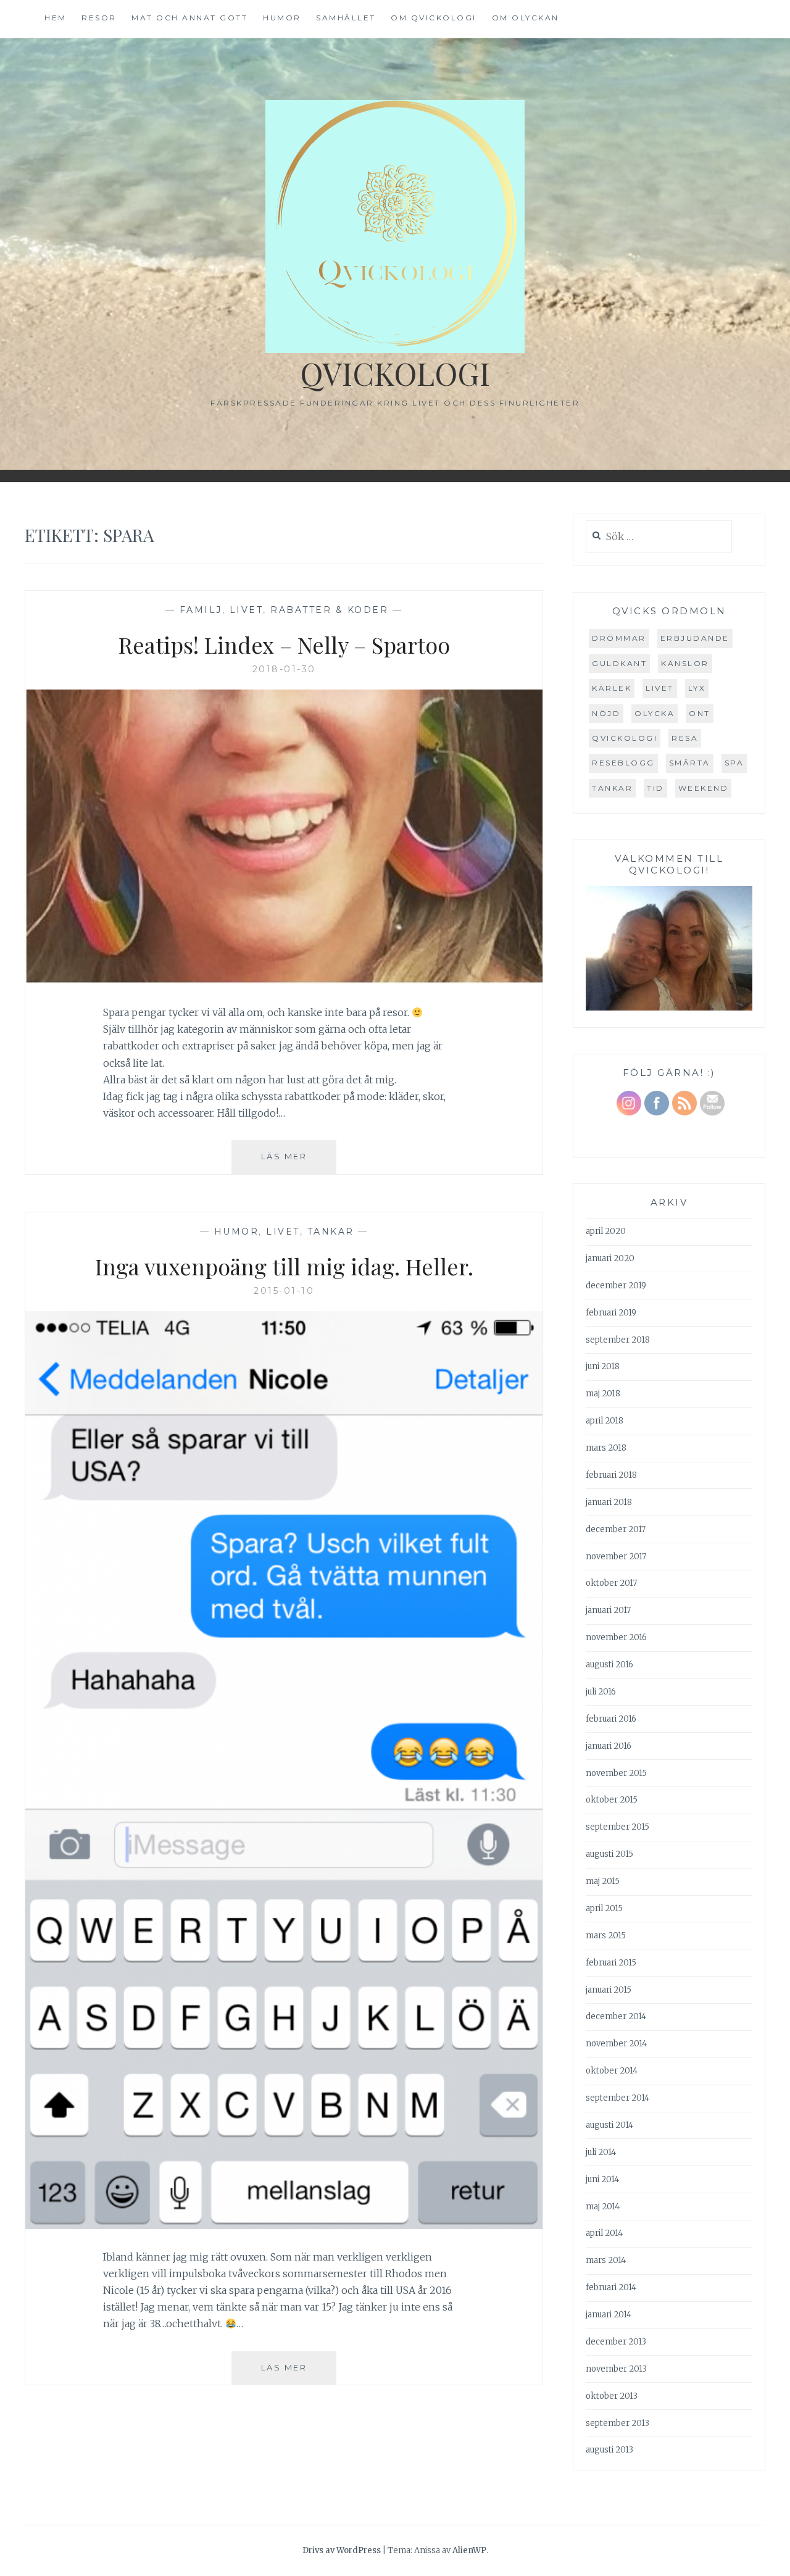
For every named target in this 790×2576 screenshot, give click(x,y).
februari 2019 (611, 1313)
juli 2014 (601, 2152)
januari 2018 (609, 1502)
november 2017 (616, 1557)
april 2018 (605, 1421)
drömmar (619, 638)
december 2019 (616, 1286)
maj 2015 (603, 1881)
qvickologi (625, 738)
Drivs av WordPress (342, 2550)
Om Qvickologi (434, 18)
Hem (56, 18)
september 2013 (617, 2423)
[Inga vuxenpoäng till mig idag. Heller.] (284, 2225)
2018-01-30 (284, 669)
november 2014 (616, 2044)
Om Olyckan (526, 18)
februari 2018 (611, 1475)
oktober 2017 (611, 1583)
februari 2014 (611, 2287)
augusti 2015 (609, 1854)
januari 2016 (609, 1746)
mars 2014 (606, 2260)
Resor (99, 18)
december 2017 (616, 1529)
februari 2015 (611, 1963)
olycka (655, 713)
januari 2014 (609, 2315)
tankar (612, 788)
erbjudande (695, 638)
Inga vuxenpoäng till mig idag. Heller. (284, 1266)
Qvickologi (395, 373)
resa (685, 738)
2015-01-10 (284, 1291)
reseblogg (623, 763)
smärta (690, 763)
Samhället (346, 18)
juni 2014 (602, 2179)
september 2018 (618, 1340)
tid (655, 788)
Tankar (331, 1232)
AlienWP (469, 2550)
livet (660, 688)
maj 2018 (603, 1394)
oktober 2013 (612, 2396)
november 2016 (616, 1637)
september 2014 (617, 2098)
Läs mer (299, 1162)
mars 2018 (606, 1448)
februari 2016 (611, 1719)
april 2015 (604, 1908)
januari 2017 (608, 1610)
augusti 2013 (609, 2450)
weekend (704, 788)
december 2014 (616, 2016)
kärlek (612, 688)
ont (700, 713)
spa (734, 763)
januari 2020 (610, 1258)
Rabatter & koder (329, 610)
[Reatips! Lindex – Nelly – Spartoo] (284, 981)
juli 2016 (601, 1692)
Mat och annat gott (189, 18)
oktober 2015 (612, 1800)
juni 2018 (603, 1366)
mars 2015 (606, 1936)
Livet (247, 610)
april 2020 (606, 1231)
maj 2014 (603, 2207)
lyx (697, 688)
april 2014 (604, 2233)
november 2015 (616, 1773)
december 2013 (616, 2342)
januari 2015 (609, 1990)
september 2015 (617, 1827)
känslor (685, 663)
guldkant (619, 663)
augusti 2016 (609, 1665)
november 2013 (616, 2369)
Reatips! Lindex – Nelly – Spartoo (284, 644)
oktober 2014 (612, 2071)
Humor (282, 18)
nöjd (606, 713)
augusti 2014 (609, 2125)
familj (201, 610)
